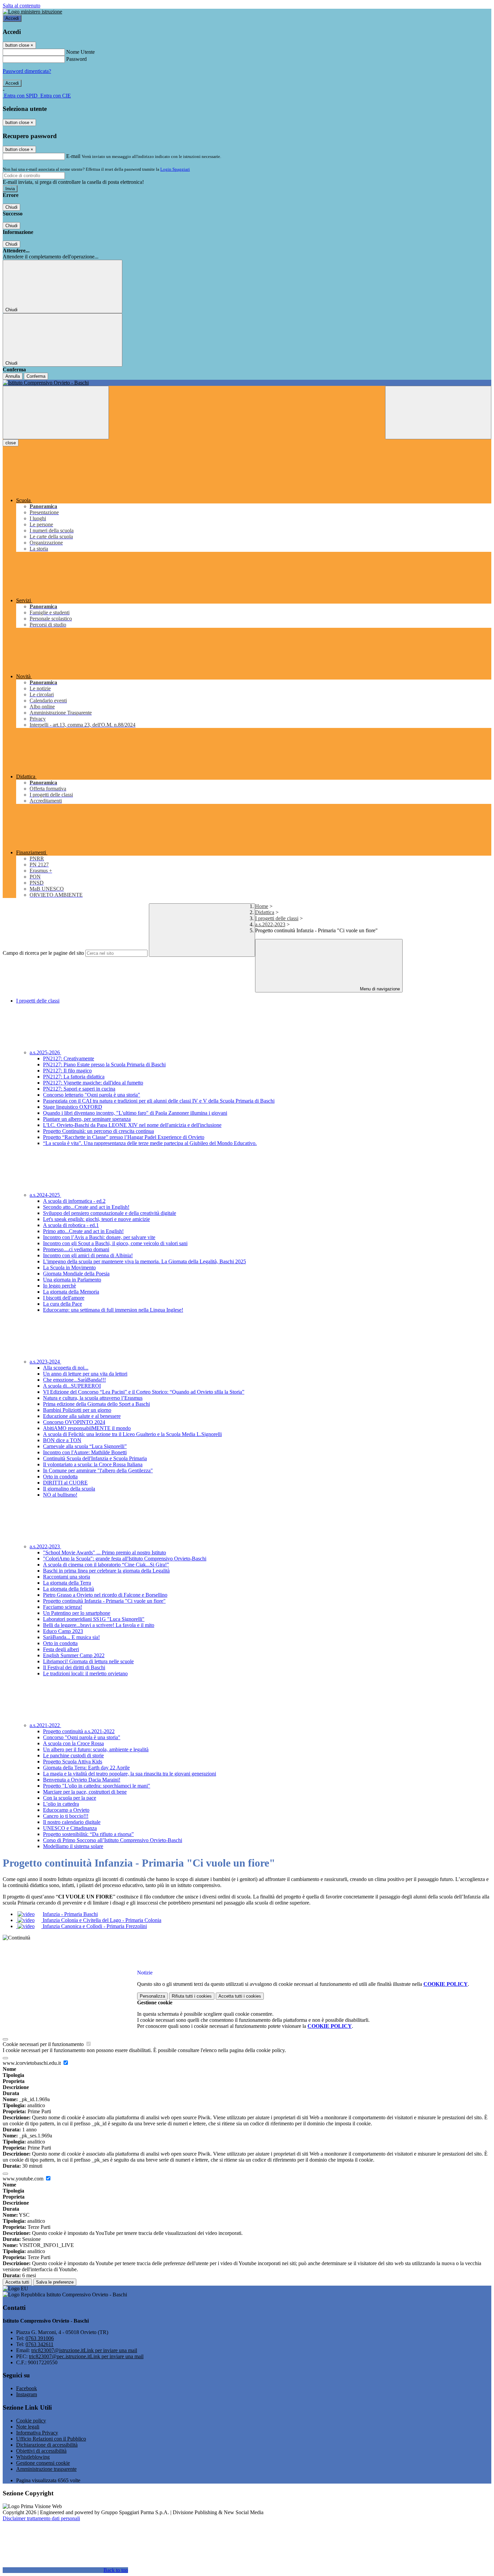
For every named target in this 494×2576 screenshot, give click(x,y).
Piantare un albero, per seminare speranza (87, 1119)
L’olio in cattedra (61, 1804)
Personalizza (152, 1996)
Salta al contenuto (22, 6)
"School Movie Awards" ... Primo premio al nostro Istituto (105, 1552)
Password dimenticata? (27, 71)
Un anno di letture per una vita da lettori (85, 1374)
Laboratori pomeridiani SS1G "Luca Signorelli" (94, 1619)
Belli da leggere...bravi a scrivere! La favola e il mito (99, 1625)
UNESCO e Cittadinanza (70, 1828)
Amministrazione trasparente (46, 2469)
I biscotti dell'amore (64, 1298)
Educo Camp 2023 (63, 1631)
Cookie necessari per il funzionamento (44, 2044)
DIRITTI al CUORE (65, 1483)
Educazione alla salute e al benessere (82, 1416)
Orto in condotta (60, 1477)
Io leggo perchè (59, 1286)
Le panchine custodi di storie (73, 1755)
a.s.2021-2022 (45, 1725)
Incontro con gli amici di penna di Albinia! (88, 1255)
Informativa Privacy (37, 2433)
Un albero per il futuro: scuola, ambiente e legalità (96, 1749)
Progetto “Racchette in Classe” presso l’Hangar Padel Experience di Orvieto (124, 1137)
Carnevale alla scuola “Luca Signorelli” (85, 1446)
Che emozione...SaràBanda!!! (74, 1380)
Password (76, 59)
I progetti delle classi (277, 918)
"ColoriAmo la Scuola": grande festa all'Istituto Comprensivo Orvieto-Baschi (125, 1559)
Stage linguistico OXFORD (73, 1107)
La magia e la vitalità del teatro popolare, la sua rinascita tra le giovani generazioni (130, 1774)
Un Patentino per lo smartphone (77, 1613)
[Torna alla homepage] (247, 383)
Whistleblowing (33, 2457)
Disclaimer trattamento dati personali (41, 2518)
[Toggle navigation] (56, 413)
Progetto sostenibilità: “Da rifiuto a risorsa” (88, 1834)
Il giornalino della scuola (69, 1489)
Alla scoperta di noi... (66, 1368)
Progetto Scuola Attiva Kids (73, 1762)
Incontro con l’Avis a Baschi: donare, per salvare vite (99, 1237)
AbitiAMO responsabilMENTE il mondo (87, 1428)
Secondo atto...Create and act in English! (86, 1207)
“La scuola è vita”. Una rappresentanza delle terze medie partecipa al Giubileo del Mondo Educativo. (150, 1143)
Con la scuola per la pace (70, 1798)
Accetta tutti (240, 1996)
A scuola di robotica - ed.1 (71, 1225)
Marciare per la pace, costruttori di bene (85, 1792)
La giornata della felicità (69, 1589)
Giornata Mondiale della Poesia (76, 1274)
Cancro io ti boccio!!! (66, 1816)
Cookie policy (31, 2421)
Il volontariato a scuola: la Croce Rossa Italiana (93, 1464)
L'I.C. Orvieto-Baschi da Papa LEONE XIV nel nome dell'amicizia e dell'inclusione (132, 1125)
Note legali (28, 2427)
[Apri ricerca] (438, 413)
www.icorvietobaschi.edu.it (32, 2063)
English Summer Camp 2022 (74, 1655)
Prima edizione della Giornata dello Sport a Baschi (96, 1404)
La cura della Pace (63, 1304)
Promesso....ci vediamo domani (76, 1249)
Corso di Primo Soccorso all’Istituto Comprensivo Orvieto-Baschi (113, 1840)
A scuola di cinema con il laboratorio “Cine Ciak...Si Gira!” (106, 1565)
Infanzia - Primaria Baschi (70, 1914)
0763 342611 (39, 2344)
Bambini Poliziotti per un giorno (77, 1410)
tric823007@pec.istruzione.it (86, 2356)
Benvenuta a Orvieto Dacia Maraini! (82, 1780)
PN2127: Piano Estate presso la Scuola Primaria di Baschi (104, 1065)
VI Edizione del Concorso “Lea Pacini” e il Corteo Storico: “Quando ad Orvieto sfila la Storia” (144, 1392)
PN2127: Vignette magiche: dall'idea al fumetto (93, 1083)
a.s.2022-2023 (270, 924)
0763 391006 (40, 2338)
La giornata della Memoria (71, 1292)
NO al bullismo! (60, 1495)
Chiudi (11, 207)
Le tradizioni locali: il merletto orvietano (85, 1673)
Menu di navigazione (379, 989)
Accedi (12, 18)
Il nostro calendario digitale (72, 1822)
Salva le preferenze (55, 2282)
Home (262, 906)
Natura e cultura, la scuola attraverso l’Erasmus (93, 1398)
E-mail (73, 156)
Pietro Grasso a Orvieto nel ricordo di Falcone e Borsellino (105, 1595)
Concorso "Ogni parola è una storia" (82, 1737)
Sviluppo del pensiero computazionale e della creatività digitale (110, 1213)
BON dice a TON (62, 1440)
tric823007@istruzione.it (84, 2350)
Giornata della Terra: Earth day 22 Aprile (86, 1768)
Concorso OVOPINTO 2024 (74, 1422)
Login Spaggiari (175, 169)
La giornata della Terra (67, 1583)
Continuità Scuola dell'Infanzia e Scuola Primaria (95, 1458)
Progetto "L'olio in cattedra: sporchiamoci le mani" (97, 1786)
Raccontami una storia (67, 1577)
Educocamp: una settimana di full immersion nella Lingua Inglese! (113, 1310)
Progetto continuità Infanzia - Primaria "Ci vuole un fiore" (104, 1601)
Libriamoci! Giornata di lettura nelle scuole (88, 1661)
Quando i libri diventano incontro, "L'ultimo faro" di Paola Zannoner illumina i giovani (135, 1113)
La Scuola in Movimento (69, 1267)
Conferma (36, 376)
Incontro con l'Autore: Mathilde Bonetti (85, 1452)
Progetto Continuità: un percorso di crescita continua (98, 1131)
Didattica (265, 912)
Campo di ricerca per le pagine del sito (43, 953)
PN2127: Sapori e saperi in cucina (79, 1089)
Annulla (13, 376)
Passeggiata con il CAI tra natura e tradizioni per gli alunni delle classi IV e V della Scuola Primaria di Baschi (159, 1101)
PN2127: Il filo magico (67, 1071)
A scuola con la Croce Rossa (73, 1743)
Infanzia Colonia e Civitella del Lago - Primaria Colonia (101, 1920)
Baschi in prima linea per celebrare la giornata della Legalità (106, 1571)
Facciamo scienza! (63, 1607)
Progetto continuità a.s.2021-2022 (79, 1731)
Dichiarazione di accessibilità (47, 2445)
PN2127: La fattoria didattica (74, 1077)
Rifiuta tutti (192, 1996)
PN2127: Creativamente (69, 1058)
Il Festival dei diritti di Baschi (74, 1667)
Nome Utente (80, 52)
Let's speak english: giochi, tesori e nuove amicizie (96, 1219)
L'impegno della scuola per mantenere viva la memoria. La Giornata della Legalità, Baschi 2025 (145, 1261)
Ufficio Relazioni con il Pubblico (51, 2439)
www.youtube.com (24, 2179)
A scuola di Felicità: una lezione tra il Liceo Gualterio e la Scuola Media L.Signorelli (132, 1434)
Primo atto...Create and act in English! (83, 1231)
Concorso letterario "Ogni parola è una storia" (92, 1095)
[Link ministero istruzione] (32, 12)
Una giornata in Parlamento (72, 1280)
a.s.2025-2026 (45, 1052)
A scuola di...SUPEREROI (72, 1386)
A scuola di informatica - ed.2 (74, 1201)
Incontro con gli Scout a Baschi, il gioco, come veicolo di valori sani (115, 1243)
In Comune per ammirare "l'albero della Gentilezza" (98, 1470)
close (11, 443)
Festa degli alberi (61, 1649)
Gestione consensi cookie (43, 2463)
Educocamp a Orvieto (66, 1810)
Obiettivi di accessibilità (41, 2451)
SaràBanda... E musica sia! (71, 1637)
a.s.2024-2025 (45, 1195)
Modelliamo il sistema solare (73, 1846)
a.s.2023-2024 (45, 1362)
